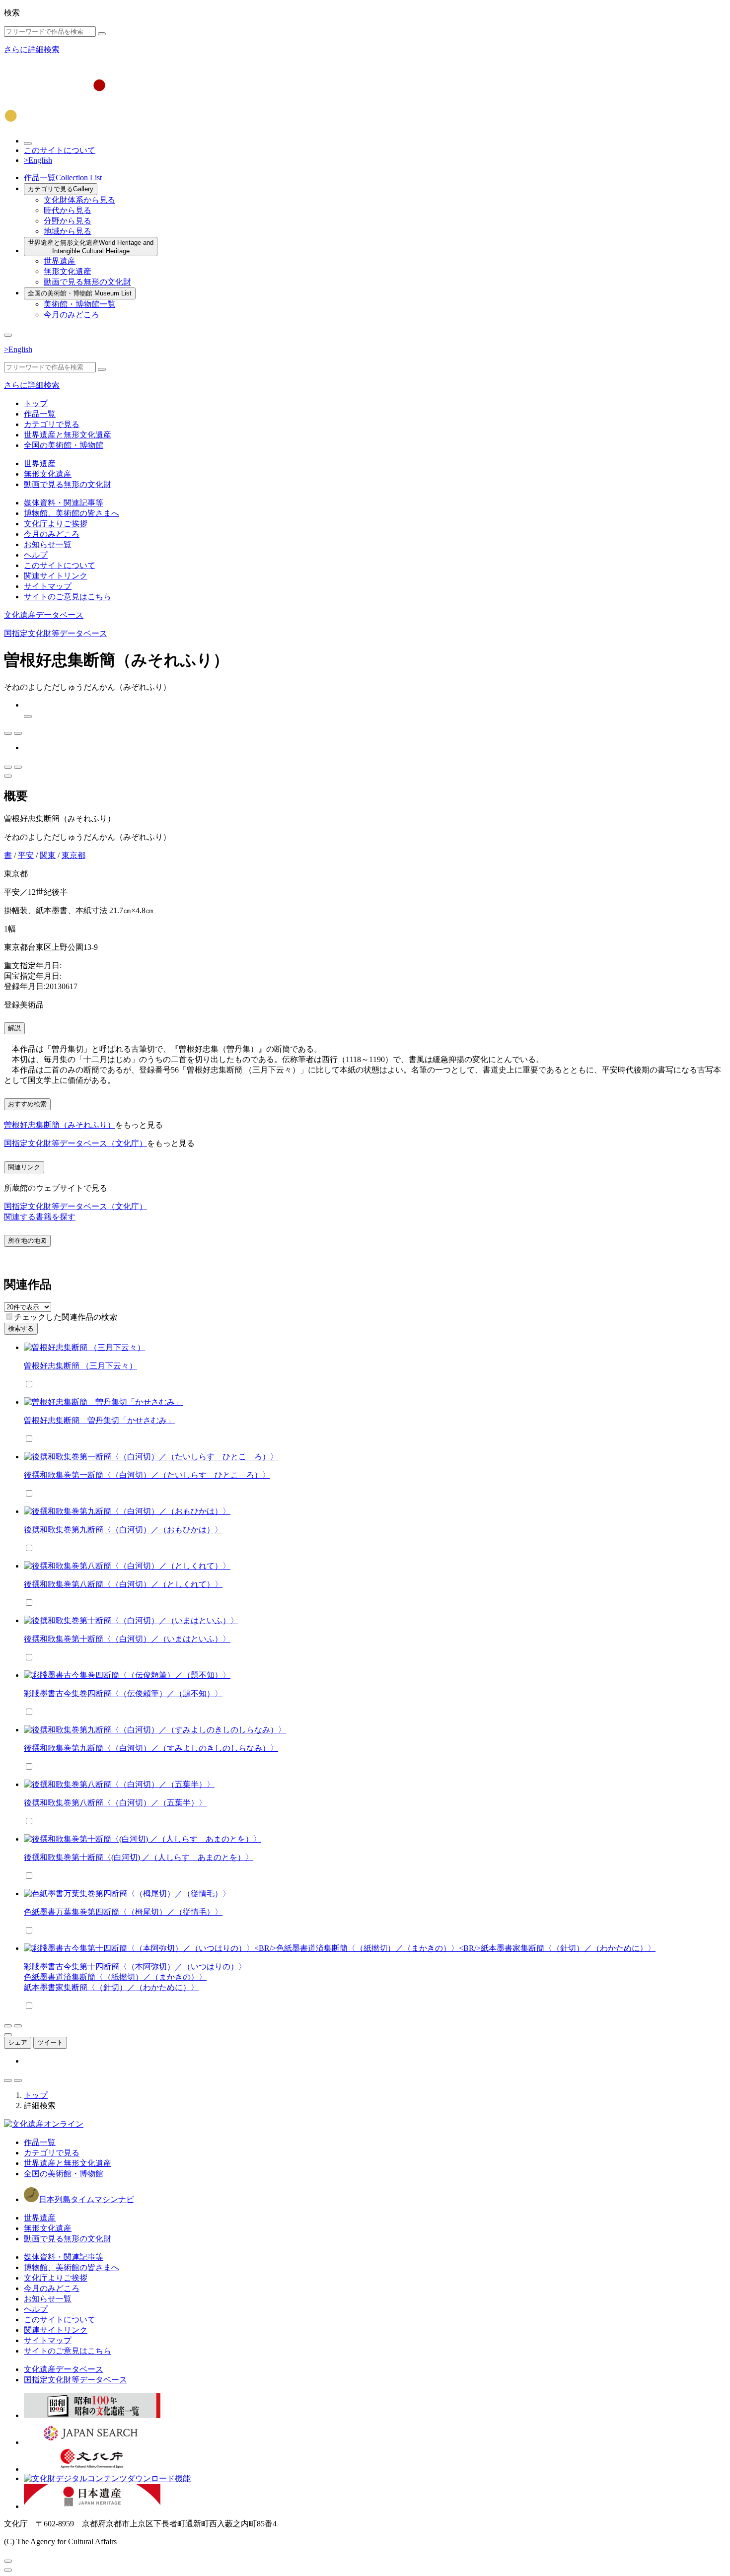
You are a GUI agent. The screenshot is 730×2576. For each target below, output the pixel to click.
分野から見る (68, 221)
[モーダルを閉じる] (8, 2561)
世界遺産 (60, 261)
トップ (36, 403)
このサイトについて (60, 150)
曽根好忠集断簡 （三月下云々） (80, 1366)
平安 (26, 855)
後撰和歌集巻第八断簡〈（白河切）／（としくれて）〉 (123, 1584)
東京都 (73, 855)
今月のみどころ (72, 315)
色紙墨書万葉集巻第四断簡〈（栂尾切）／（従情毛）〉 (123, 1912)
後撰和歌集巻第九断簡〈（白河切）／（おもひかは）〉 (123, 1530)
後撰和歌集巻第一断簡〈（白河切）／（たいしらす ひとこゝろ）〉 (147, 1475)
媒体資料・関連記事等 (64, 503)
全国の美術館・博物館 (80, 293)
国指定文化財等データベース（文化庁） (75, 1143)
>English (38, 160)
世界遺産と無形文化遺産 (91, 247)
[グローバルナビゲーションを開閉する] (8, 335)
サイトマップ (48, 586)
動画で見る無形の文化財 (87, 282)
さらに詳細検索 (32, 49)
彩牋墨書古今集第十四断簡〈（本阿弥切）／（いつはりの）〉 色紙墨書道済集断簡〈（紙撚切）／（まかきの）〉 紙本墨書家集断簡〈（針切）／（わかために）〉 (135, 1977)
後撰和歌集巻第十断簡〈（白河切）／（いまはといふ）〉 (127, 1639)
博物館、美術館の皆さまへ (72, 513)
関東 (48, 855)
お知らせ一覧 (48, 544)
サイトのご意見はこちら (68, 597)
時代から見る (68, 210)
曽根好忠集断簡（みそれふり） (60, 1125)
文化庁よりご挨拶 (56, 524)
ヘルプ (36, 555)
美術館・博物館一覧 (79, 304)
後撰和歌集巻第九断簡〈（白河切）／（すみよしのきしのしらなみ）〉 (151, 1748)
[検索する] (102, 34)
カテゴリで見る (61, 189)
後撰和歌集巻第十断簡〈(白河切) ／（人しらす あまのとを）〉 (139, 1857)
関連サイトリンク (56, 576)
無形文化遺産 (68, 271)
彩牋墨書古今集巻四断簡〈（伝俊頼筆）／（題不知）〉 (123, 1693)
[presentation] (9, 1317)
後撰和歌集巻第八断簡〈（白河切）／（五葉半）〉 (115, 1803)
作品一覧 (63, 178)
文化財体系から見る (79, 200)
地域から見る (68, 231)
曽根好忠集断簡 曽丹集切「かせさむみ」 (99, 1420)
